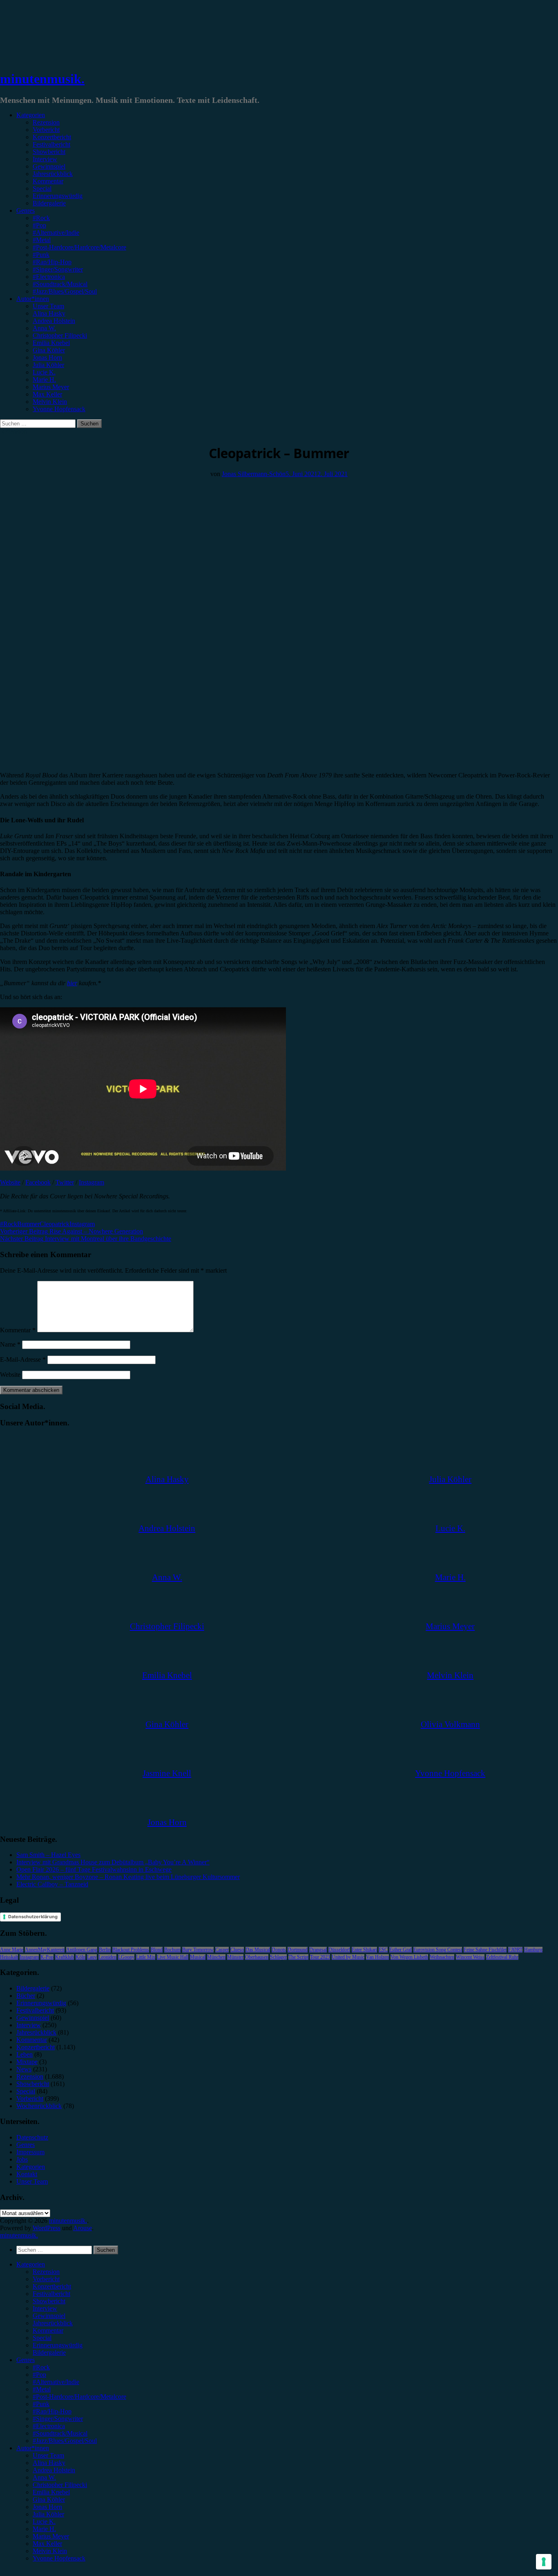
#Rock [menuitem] (41, 2367)
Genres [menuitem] (26, 2360)
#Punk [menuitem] (41, 2404)
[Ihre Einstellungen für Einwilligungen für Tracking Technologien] (544, 2562)
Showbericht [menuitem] (49, 2301)
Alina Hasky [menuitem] (49, 2463)
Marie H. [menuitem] (44, 2529)
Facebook (38, 1182)
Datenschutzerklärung (33, 1917)
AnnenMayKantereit (45, 1950)
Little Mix (146, 1957)
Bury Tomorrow (198, 1950)
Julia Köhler (48, 365)
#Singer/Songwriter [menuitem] (58, 2419)
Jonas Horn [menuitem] (47, 2507)
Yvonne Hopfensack (59, 409)
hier (72, 983)
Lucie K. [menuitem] (44, 2521)
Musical (198, 1957)
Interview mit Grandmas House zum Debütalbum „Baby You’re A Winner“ (113, 1862)
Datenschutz (32, 2137)
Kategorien (31, 115)
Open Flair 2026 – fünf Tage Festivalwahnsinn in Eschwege (94, 1869)
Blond (157, 1950)
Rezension (46, 122)
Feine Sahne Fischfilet (485, 1950)
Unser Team (48, 306)
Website (10, 1182)
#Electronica (49, 277)
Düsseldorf (339, 1950)
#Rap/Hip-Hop (52, 262)
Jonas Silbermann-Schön (254, 474)
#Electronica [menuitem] (49, 2426)
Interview (45, 159)
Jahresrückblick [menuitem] (53, 2323)
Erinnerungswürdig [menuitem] (58, 2345)
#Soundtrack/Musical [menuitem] (60, 2433)
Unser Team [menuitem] (48, 2455)
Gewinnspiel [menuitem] (49, 2316)
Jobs (22, 2159)
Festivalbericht (51, 144)
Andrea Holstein (54, 321)
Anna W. (44, 328)
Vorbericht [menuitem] (46, 2279)
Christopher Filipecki (60, 335)
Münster (235, 1957)
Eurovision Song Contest (438, 1950)
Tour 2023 (320, 1957)
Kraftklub (65, 1957)
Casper (222, 1950)
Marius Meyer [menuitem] (51, 2536)
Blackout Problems (131, 1950)
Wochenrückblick (39, 2106)
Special (42, 188)
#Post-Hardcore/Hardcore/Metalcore (79, 247)
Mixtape (27, 2062)
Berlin (105, 1950)
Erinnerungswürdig (58, 196)
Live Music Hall (173, 1957)
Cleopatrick (55, 1224)
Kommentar (48, 181)
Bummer (28, 1224)
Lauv (92, 1957)
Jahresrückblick (53, 174)
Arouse (83, 2228)
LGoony (126, 1957)
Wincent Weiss (470, 1957)
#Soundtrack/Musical (60, 284)
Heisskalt (9, 1957)
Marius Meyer (51, 387)
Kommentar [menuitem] (48, 2330)
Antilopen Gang (82, 1950)
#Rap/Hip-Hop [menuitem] (52, 2411)
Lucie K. (44, 372)
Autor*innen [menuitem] (33, 2448)
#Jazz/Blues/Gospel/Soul (65, 291)
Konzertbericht (52, 137)
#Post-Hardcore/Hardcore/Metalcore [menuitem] (79, 2397)
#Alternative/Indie (56, 233)
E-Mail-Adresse (23, 1359)
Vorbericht (46, 130)
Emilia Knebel (51, 343)
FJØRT (515, 1950)
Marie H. (44, 380)
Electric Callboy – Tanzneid (52, 1884)
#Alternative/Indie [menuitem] (56, 2382)
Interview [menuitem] (45, 2308)
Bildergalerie (49, 203)
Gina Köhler (49, 350)
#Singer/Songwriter (58, 269)
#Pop (39, 225)
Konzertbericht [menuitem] (52, 2286)
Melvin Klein (50, 402)
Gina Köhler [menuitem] (49, 2499)
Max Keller (47, 394)
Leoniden (107, 1957)
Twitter (65, 1182)
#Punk (41, 255)
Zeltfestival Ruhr (502, 1957)
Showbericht (49, 152)
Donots (279, 1950)
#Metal (42, 240)
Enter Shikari (364, 1950)
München (216, 1957)
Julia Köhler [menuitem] (48, 2514)
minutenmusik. (42, 79)
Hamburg (533, 1950)
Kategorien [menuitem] (31, 2264)
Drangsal (318, 1950)
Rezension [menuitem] (46, 2272)
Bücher (26, 1996)
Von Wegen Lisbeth (409, 1957)
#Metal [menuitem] (42, 2389)
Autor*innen (33, 299)
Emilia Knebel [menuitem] (51, 2492)
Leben (25, 2054)
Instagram (92, 1182)
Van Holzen (377, 1957)
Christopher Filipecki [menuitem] (60, 2485)
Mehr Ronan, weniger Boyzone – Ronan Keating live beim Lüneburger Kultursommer (128, 1877)
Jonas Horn (47, 357)
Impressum (30, 2152)
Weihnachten (442, 1957)
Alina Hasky (49, 313)
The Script (298, 1957)
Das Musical (258, 1950)
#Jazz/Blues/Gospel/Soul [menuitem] (65, 2441)
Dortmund (298, 1950)
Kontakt (27, 2174)
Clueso (237, 1950)
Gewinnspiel (49, 166)
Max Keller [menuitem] (47, 2544)
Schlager (278, 1957)
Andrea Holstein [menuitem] (54, 2470)
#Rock (41, 218)
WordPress (47, 2228)
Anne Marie (12, 1950)
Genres (26, 210)
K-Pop (47, 1957)
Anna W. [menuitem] (44, 2477)
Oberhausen (257, 1957)
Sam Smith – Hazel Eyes (48, 1855)
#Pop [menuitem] (39, 2375)
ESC (383, 1950)
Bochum (172, 1950)
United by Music (348, 1957)
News (24, 2069)
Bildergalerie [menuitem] (49, 2352)
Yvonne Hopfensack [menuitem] (59, 2558)
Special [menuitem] (42, 2338)
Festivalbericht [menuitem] (51, 2294)
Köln (80, 1957)
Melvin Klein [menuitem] (50, 2551)
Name (10, 1344)
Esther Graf (401, 1950)
